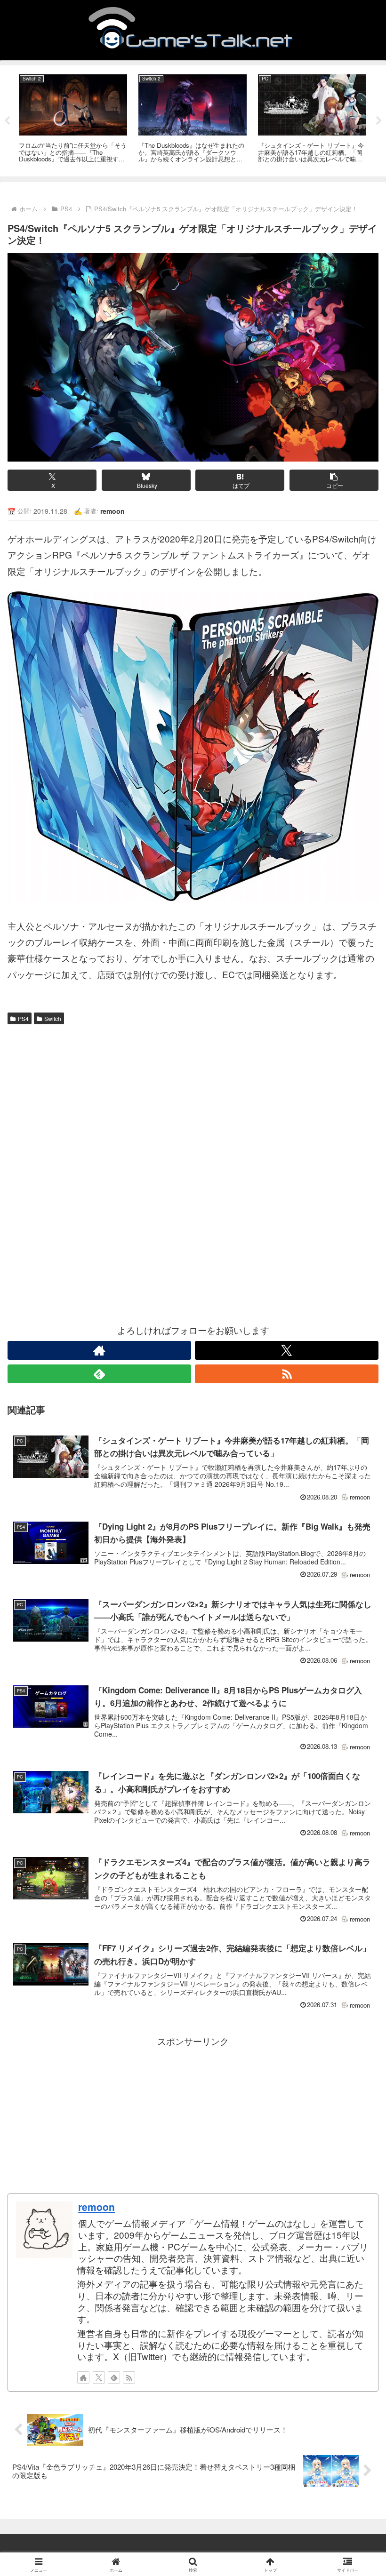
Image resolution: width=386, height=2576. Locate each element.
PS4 (23, 1018)
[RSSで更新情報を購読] (287, 1374)
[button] (334, 480)
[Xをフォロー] (287, 1350)
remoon (96, 2207)
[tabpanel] (73, 119)
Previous (7, 121)
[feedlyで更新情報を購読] (99, 1374)
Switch (53, 1018)
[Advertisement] (193, 1100)
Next (379, 121)
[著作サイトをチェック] (99, 1350)
